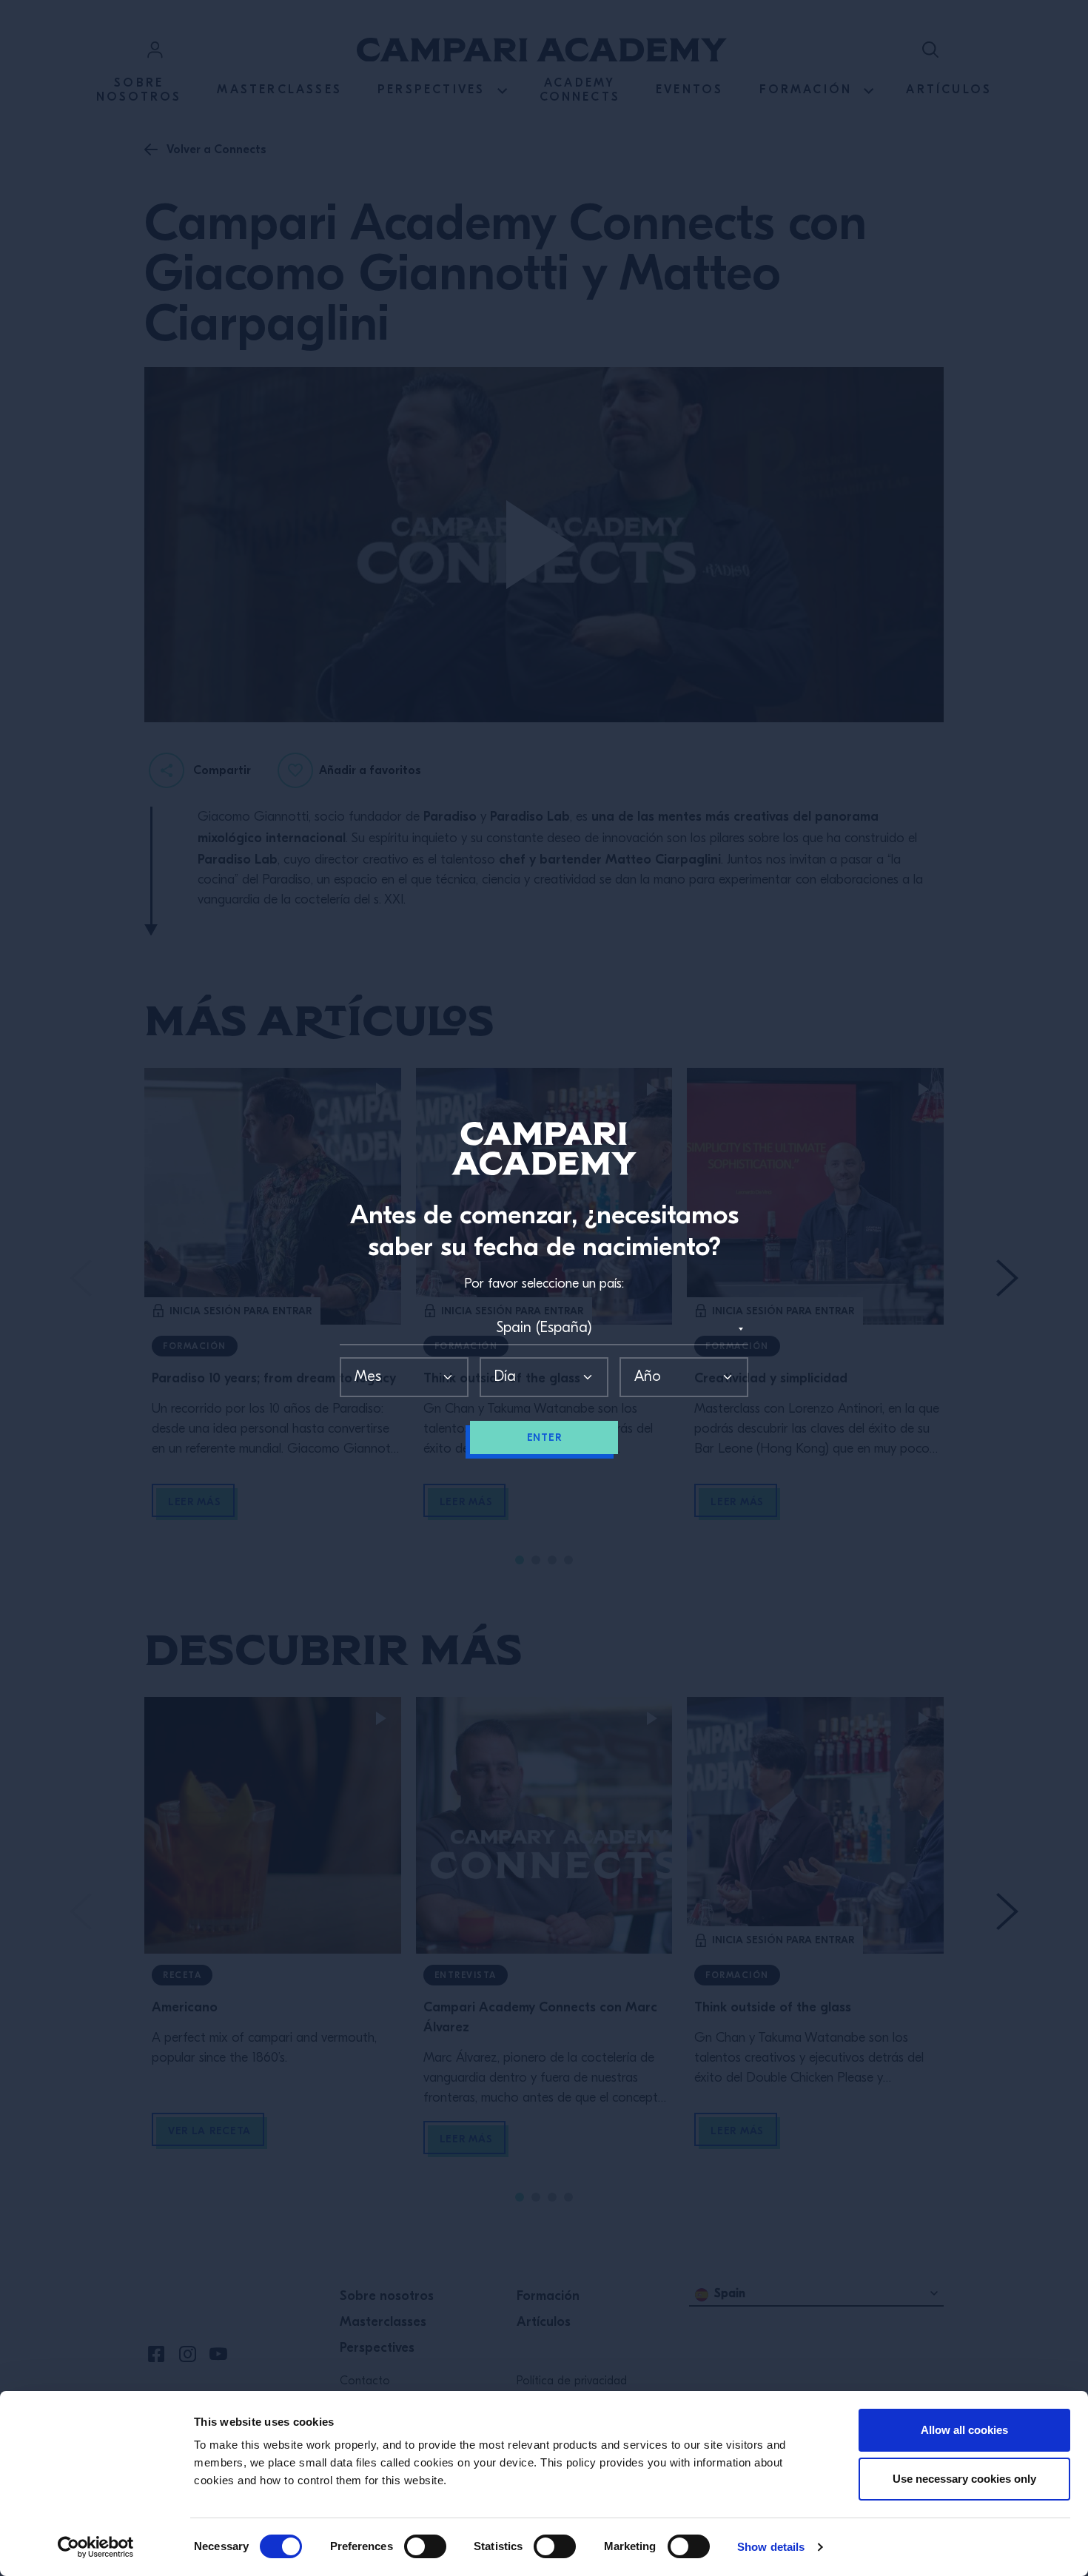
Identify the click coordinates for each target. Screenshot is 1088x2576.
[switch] (425, 2546)
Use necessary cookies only (964, 2479)
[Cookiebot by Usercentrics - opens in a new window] (96, 2547)
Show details (771, 2547)
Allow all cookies (964, 2430)
